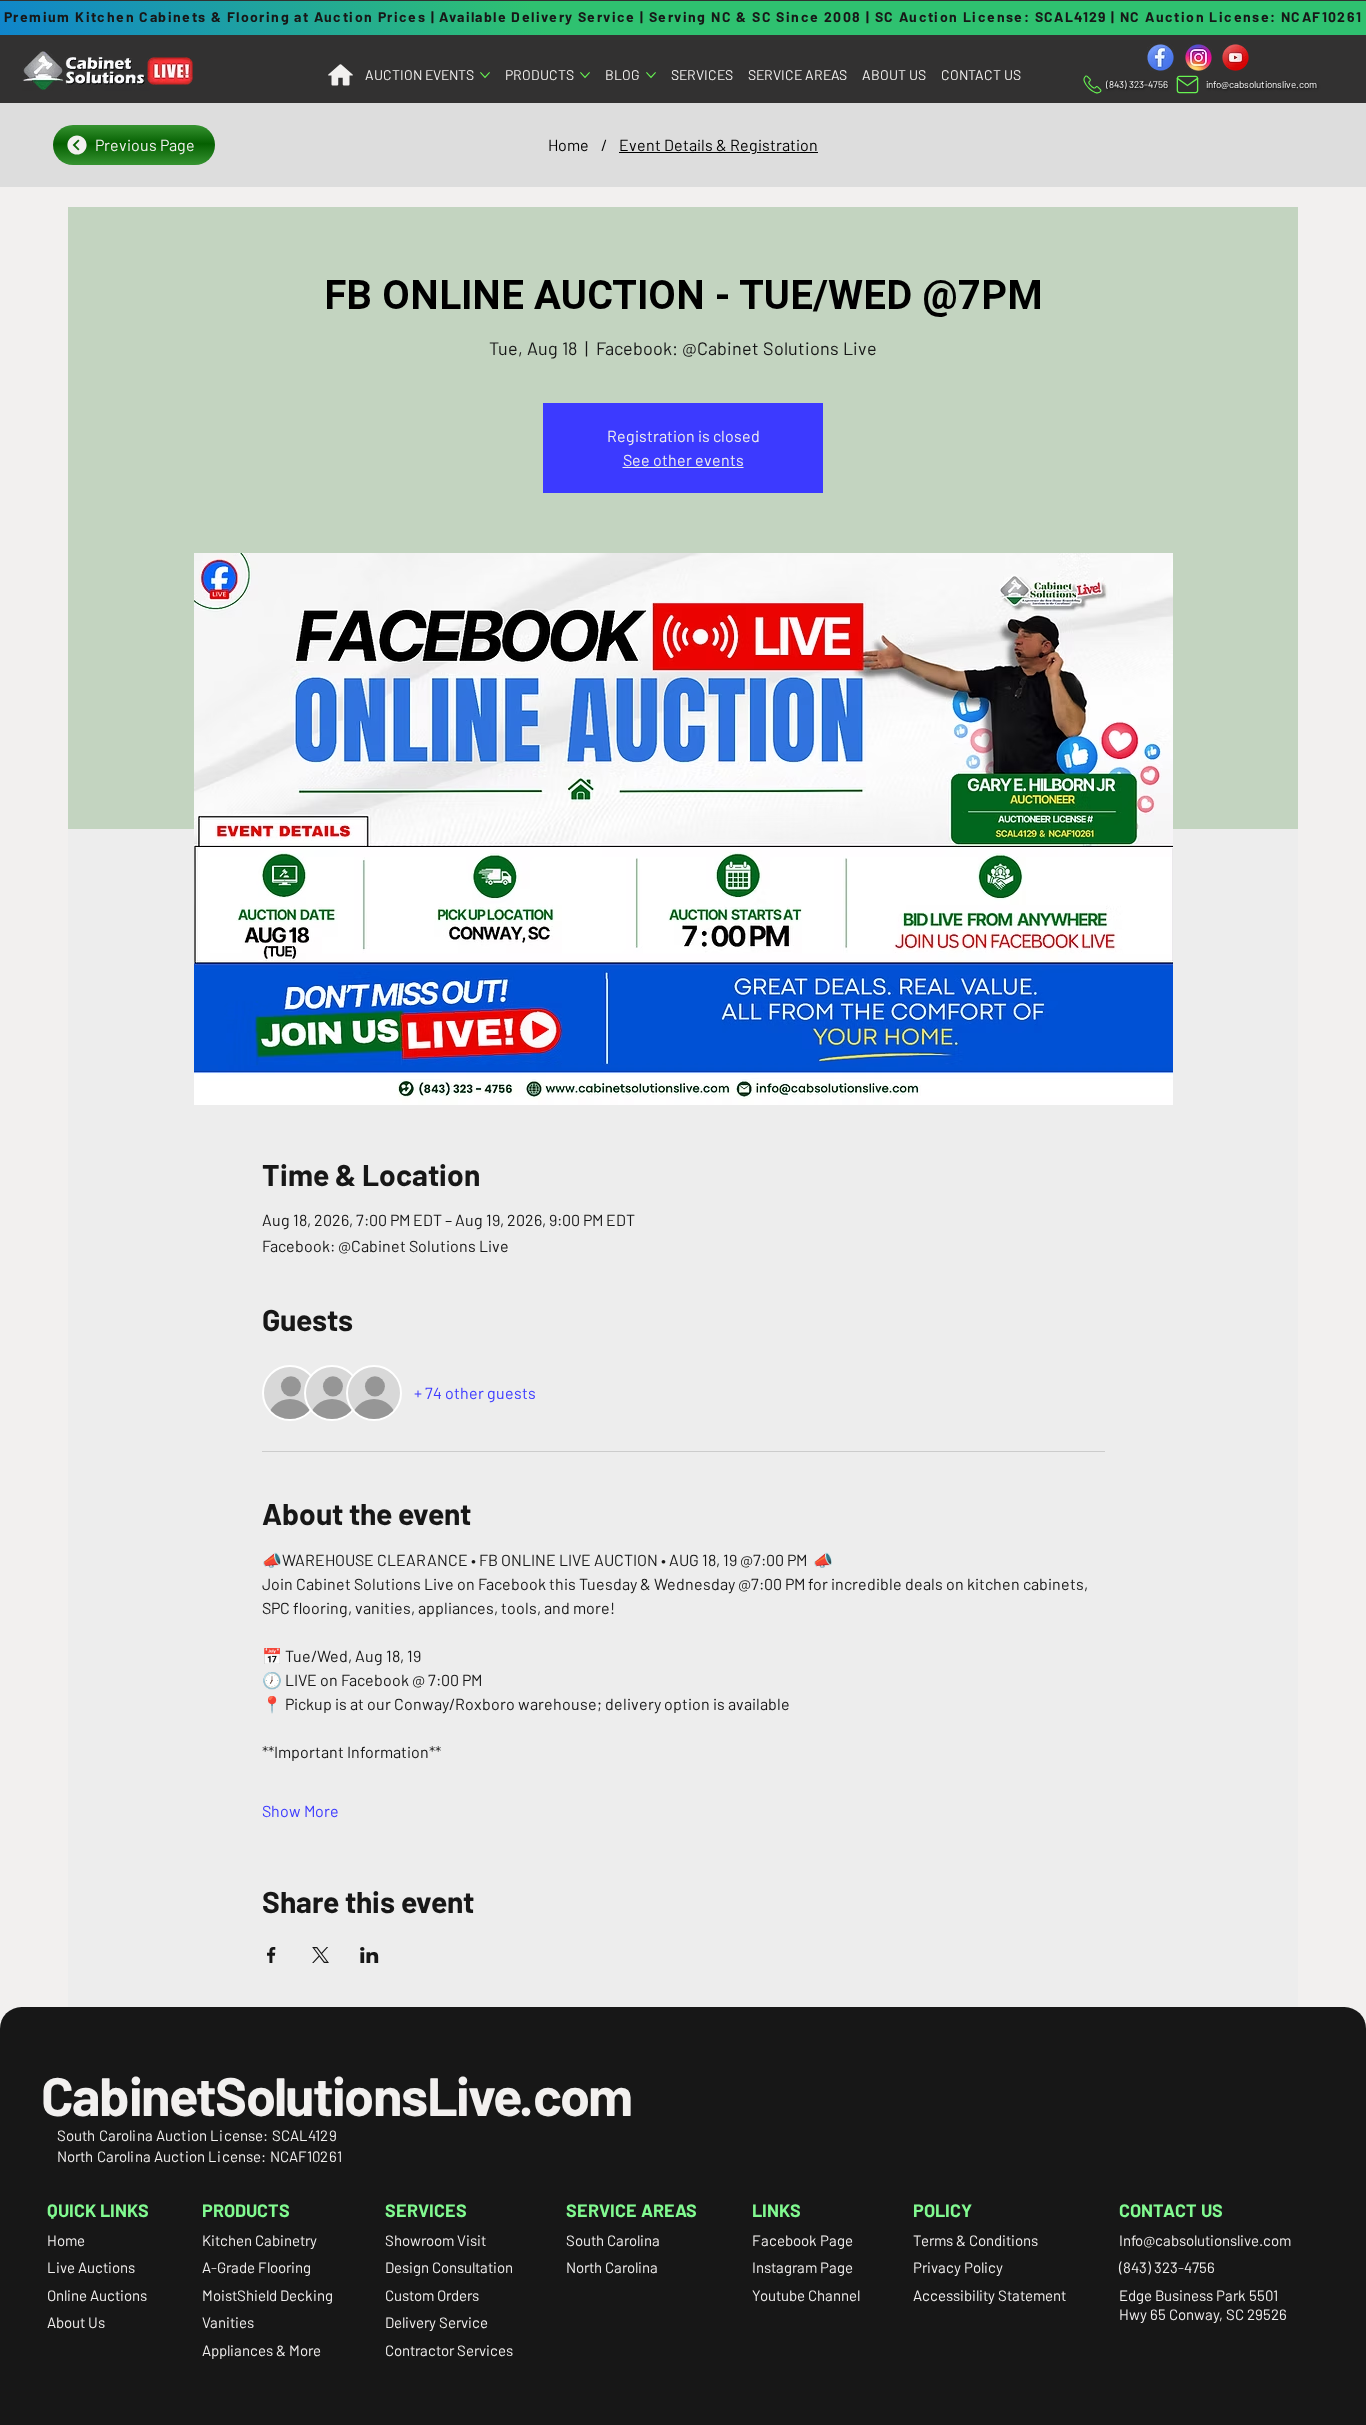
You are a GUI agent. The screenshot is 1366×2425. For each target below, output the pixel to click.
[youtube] (1235, 57)
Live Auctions (91, 2267)
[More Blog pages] (651, 75)
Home (66, 2240)
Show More (300, 1810)
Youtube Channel (806, 2295)
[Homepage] (340, 76)
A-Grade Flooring (256, 2267)
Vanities (228, 2322)
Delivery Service (436, 2322)
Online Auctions (97, 2295)
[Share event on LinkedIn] (369, 1955)
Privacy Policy (958, 2267)
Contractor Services (449, 2350)
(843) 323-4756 (1167, 2267)
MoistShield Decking (267, 2295)
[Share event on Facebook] (271, 1955)
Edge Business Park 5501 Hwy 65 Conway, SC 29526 (1203, 2305)
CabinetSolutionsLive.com (336, 2094)
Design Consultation (449, 2267)
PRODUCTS (246, 2210)
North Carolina (612, 2267)
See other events (683, 459)
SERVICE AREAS (631, 2210)
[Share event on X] (320, 1955)
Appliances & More (261, 2350)
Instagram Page (802, 2267)
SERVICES (426, 2210)
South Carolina (613, 2240)
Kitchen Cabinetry (259, 2240)
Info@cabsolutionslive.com (1205, 2240)
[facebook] (1160, 57)
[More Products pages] (585, 75)
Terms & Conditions (975, 2240)
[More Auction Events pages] (485, 75)
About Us (76, 2322)
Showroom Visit (435, 2240)
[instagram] (1198, 57)
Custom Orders (432, 2295)
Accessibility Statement (989, 2295)
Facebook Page (802, 2240)
